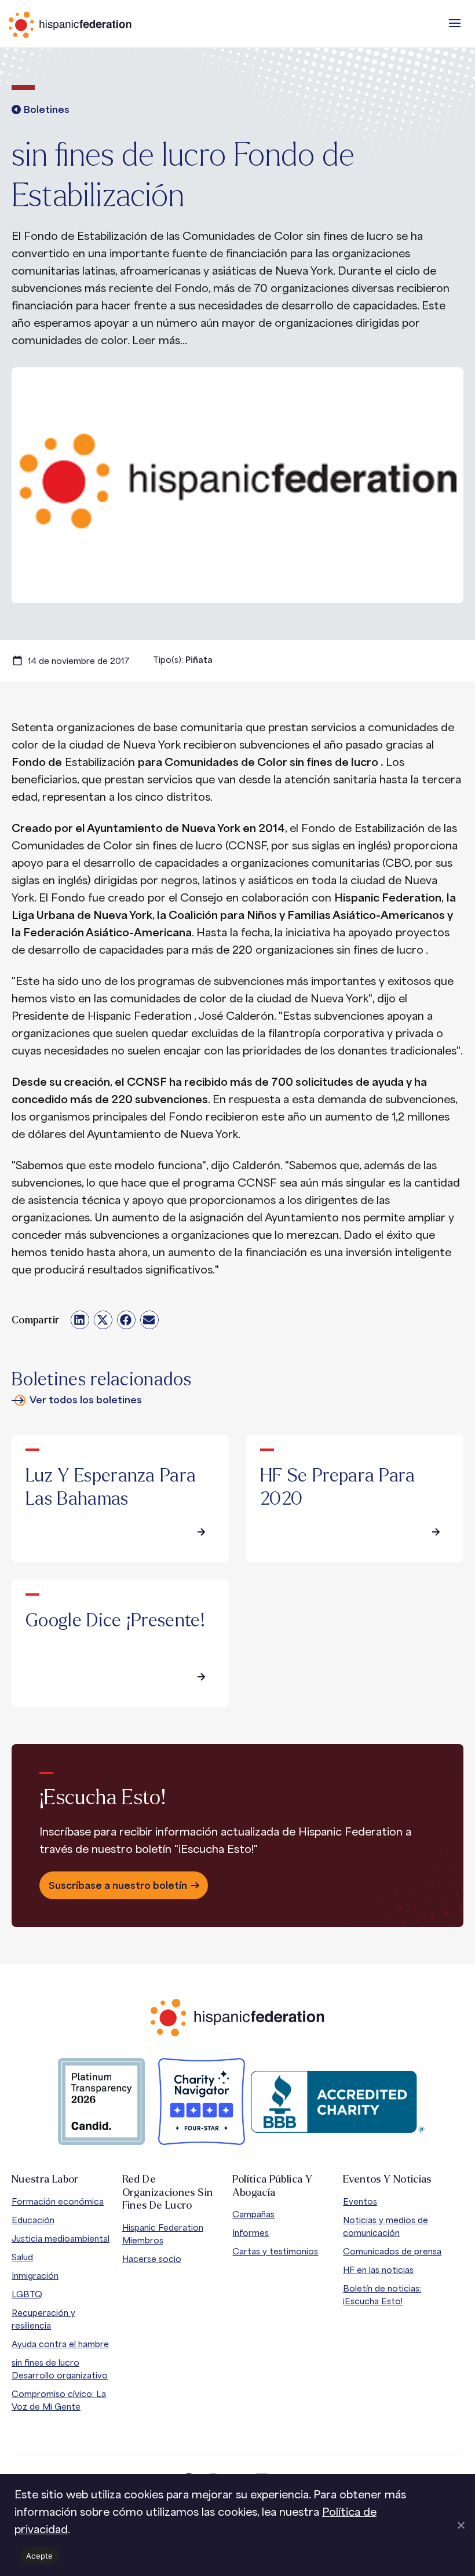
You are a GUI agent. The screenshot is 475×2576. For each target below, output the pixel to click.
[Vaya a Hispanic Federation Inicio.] (96, 25)
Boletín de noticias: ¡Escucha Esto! (382, 2295)
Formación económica (58, 2201)
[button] (455, 23)
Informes (251, 2233)
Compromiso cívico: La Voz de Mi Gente (59, 2400)
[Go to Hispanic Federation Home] (237, 2018)
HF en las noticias (378, 2270)
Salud (22, 2257)
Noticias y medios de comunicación (386, 2226)
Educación (33, 2220)
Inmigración (35, 2276)
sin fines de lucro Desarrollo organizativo (60, 2369)
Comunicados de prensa (392, 2251)
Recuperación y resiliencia (43, 2319)
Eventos (360, 2201)
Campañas (253, 2214)
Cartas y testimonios (275, 2251)
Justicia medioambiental (61, 2239)
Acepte (40, 2556)
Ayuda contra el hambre (60, 2344)
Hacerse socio (152, 2259)
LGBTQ (27, 2294)
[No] (461, 2525)
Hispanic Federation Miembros (163, 2234)
